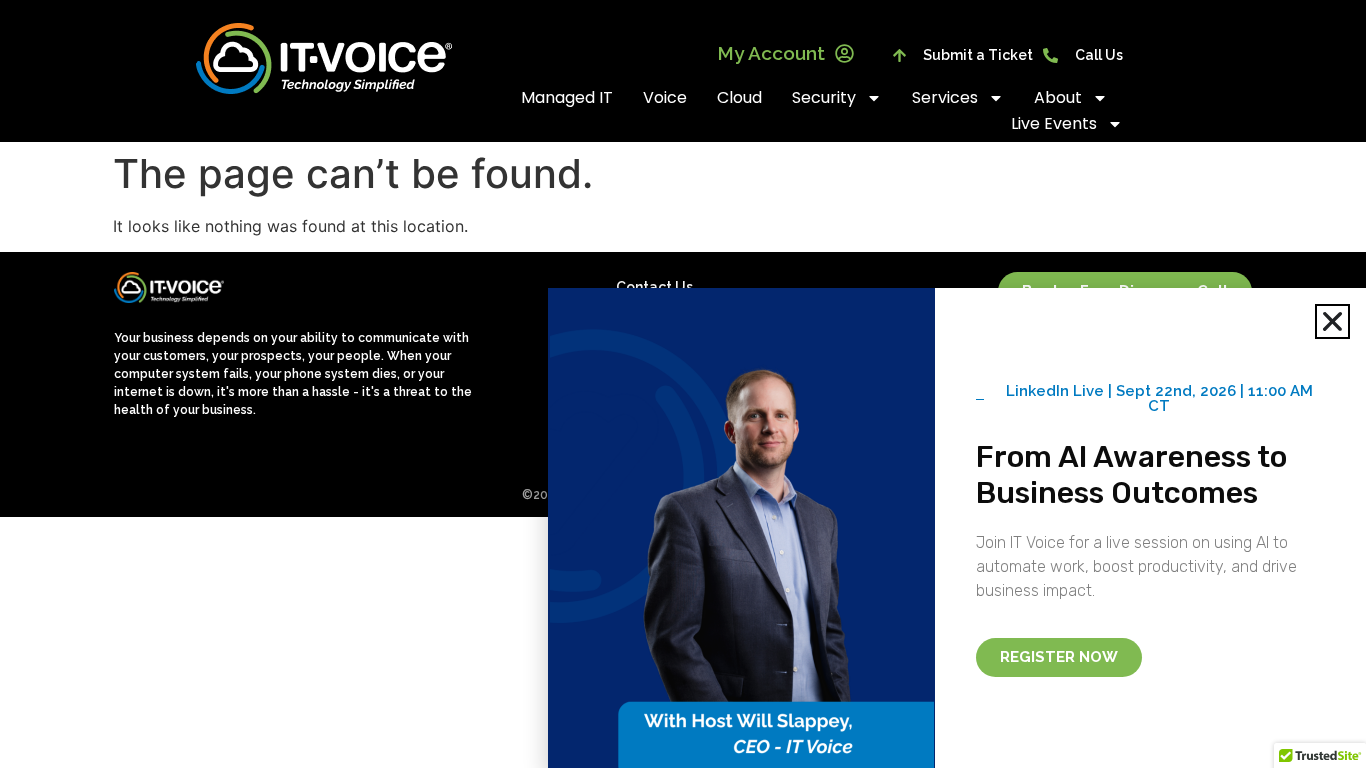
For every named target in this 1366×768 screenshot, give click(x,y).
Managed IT (567, 97)
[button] (1332, 321)
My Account (771, 53)
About (1058, 97)
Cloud (739, 97)
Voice (665, 97)
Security (824, 97)
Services (945, 97)
